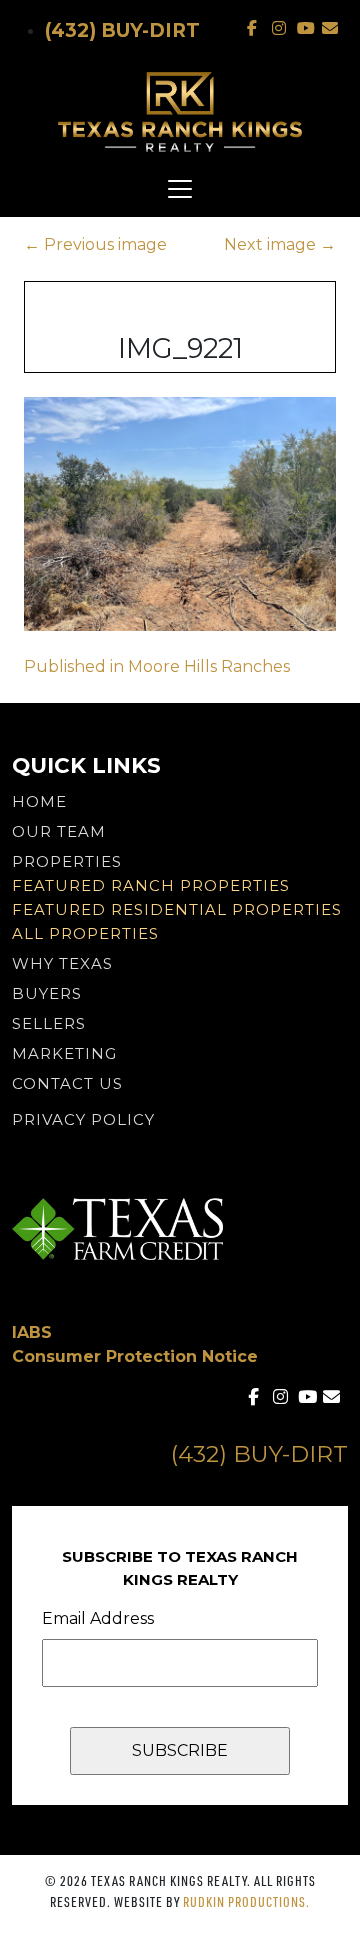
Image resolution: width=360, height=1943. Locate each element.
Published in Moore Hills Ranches (157, 666)
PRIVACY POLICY (83, 1119)
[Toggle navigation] (180, 189)
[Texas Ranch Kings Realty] (180, 112)
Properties (67, 861)
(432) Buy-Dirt (122, 30)
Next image (280, 244)
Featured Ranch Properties (151, 885)
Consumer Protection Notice (135, 1356)
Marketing (64, 1053)
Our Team (59, 831)
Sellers (49, 1023)
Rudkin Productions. (246, 1901)
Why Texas (62, 963)
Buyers (47, 993)
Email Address (98, 1618)
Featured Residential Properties (177, 909)
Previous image (95, 244)
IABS (32, 1332)
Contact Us (67, 1083)
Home (39, 801)
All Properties (85, 933)
